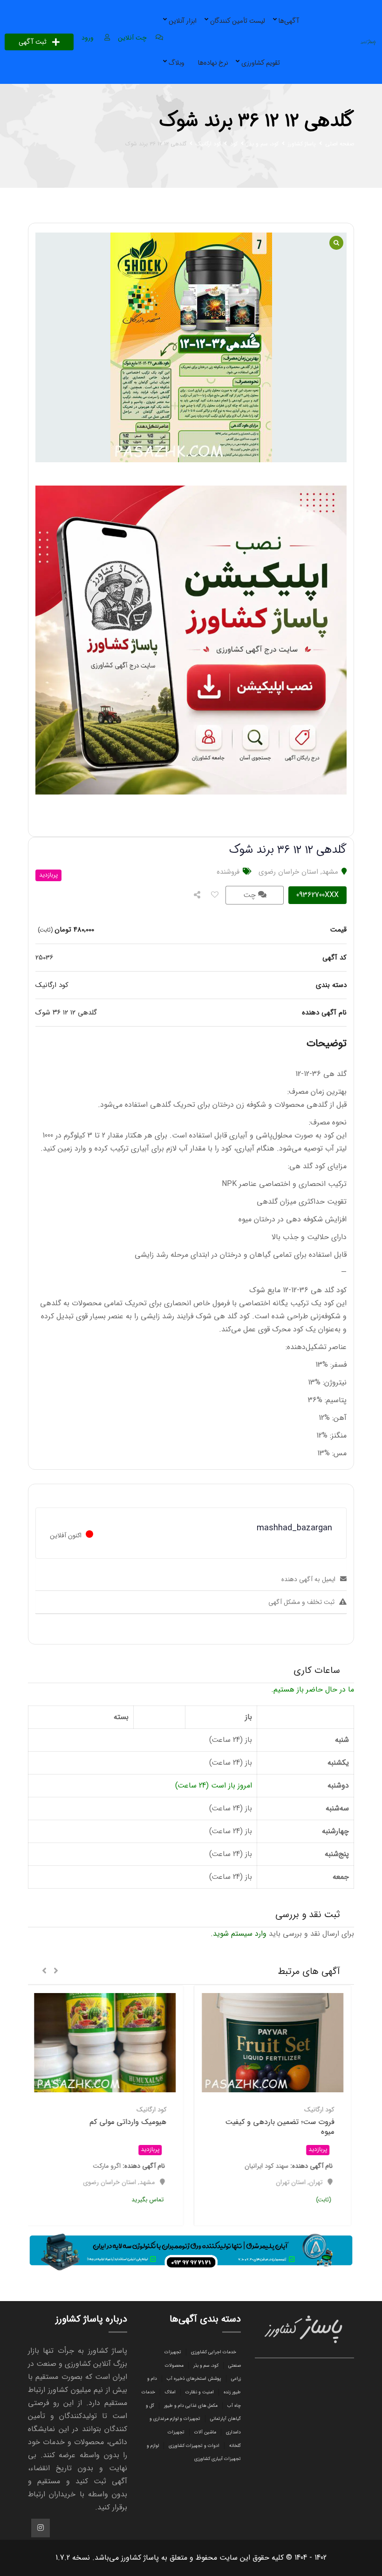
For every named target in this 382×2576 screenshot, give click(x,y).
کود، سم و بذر (206, 2366)
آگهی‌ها (289, 21)
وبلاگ (177, 63)
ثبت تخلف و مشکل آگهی (301, 1602)
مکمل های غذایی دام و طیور (191, 2406)
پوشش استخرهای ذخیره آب (194, 2379)
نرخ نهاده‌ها (213, 63)
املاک (170, 2392)
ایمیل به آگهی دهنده (308, 1579)
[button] (56, 1972)
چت (251, 895)
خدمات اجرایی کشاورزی (214, 2352)
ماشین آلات (205, 2432)
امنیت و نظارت (200, 2392)
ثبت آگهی (33, 42)
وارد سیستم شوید (240, 1934)
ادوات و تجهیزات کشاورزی (194, 2446)
